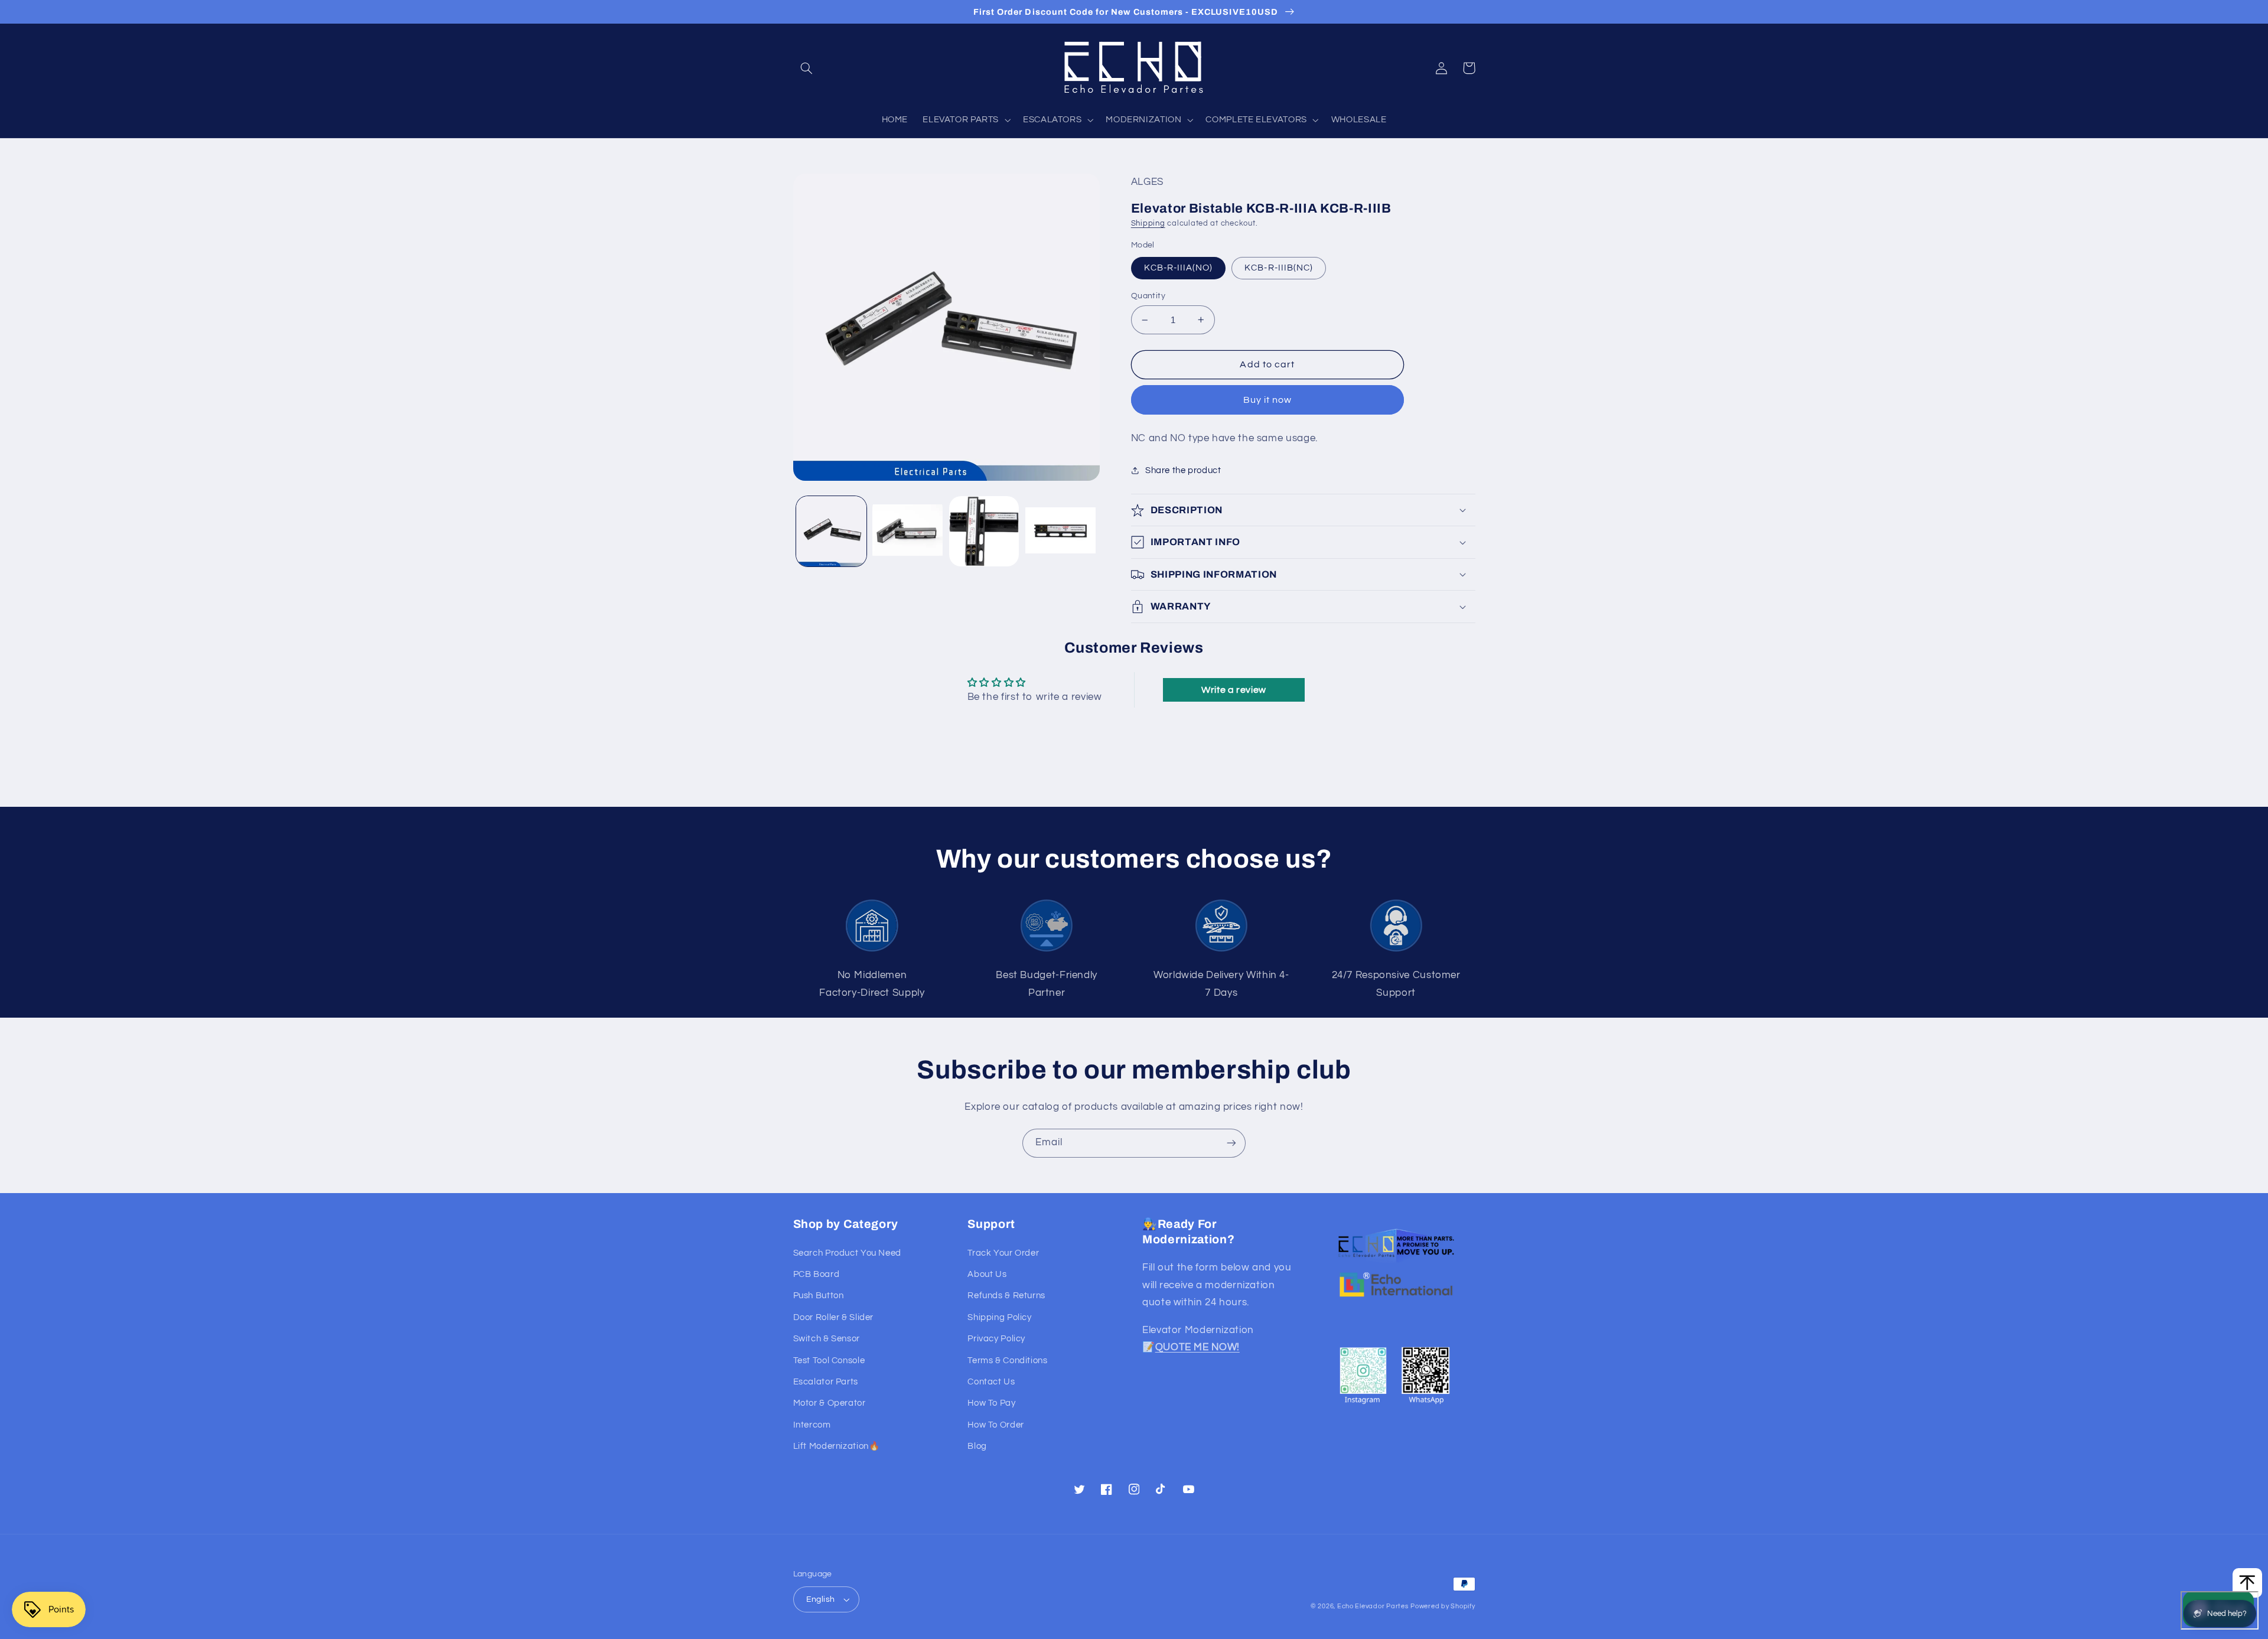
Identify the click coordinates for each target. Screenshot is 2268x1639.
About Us (987, 1274)
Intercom (812, 1425)
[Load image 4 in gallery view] (1060, 531)
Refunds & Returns (1006, 1296)
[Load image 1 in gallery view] (831, 531)
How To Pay (991, 1403)
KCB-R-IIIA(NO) (1179, 268)
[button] (807, 68)
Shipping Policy (999, 1317)
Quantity (1148, 296)
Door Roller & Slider (834, 1317)
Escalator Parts (826, 1382)
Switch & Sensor (827, 1339)
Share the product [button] (1183, 470)
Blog (977, 1446)
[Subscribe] (1231, 1143)
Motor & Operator (830, 1403)
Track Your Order (1003, 1253)
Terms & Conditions (1007, 1361)
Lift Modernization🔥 (837, 1446)
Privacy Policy (996, 1339)
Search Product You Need (848, 1253)
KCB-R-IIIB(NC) (1279, 268)
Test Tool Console (829, 1361)
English (821, 1599)
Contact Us (991, 1382)
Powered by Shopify (1443, 1606)
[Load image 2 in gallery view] (907, 531)
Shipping (1148, 224)
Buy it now (1268, 400)
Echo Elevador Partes (1373, 1606)
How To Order (996, 1425)
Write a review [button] (1234, 690)
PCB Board (817, 1274)
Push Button (819, 1296)
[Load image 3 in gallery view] (984, 531)
